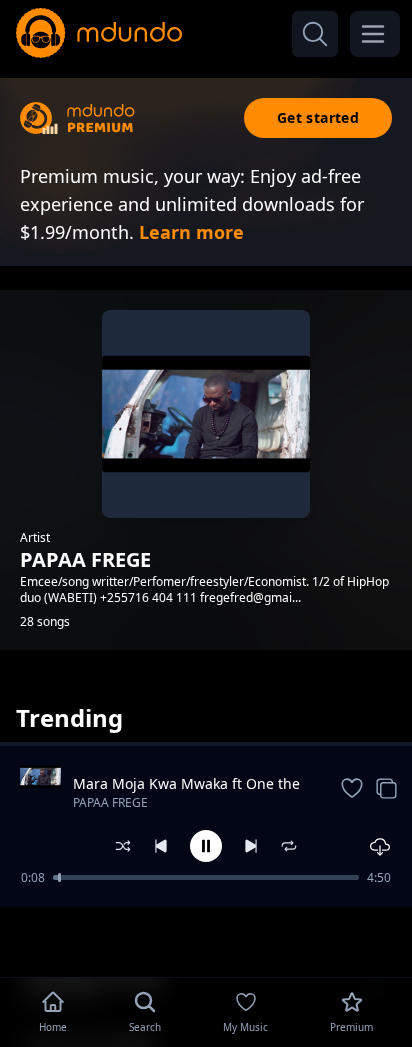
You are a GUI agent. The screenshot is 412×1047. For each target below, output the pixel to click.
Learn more (191, 232)
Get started (318, 117)
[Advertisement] (206, 940)
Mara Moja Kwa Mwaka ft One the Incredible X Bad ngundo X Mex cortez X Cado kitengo (186, 784)
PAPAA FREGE (110, 802)
